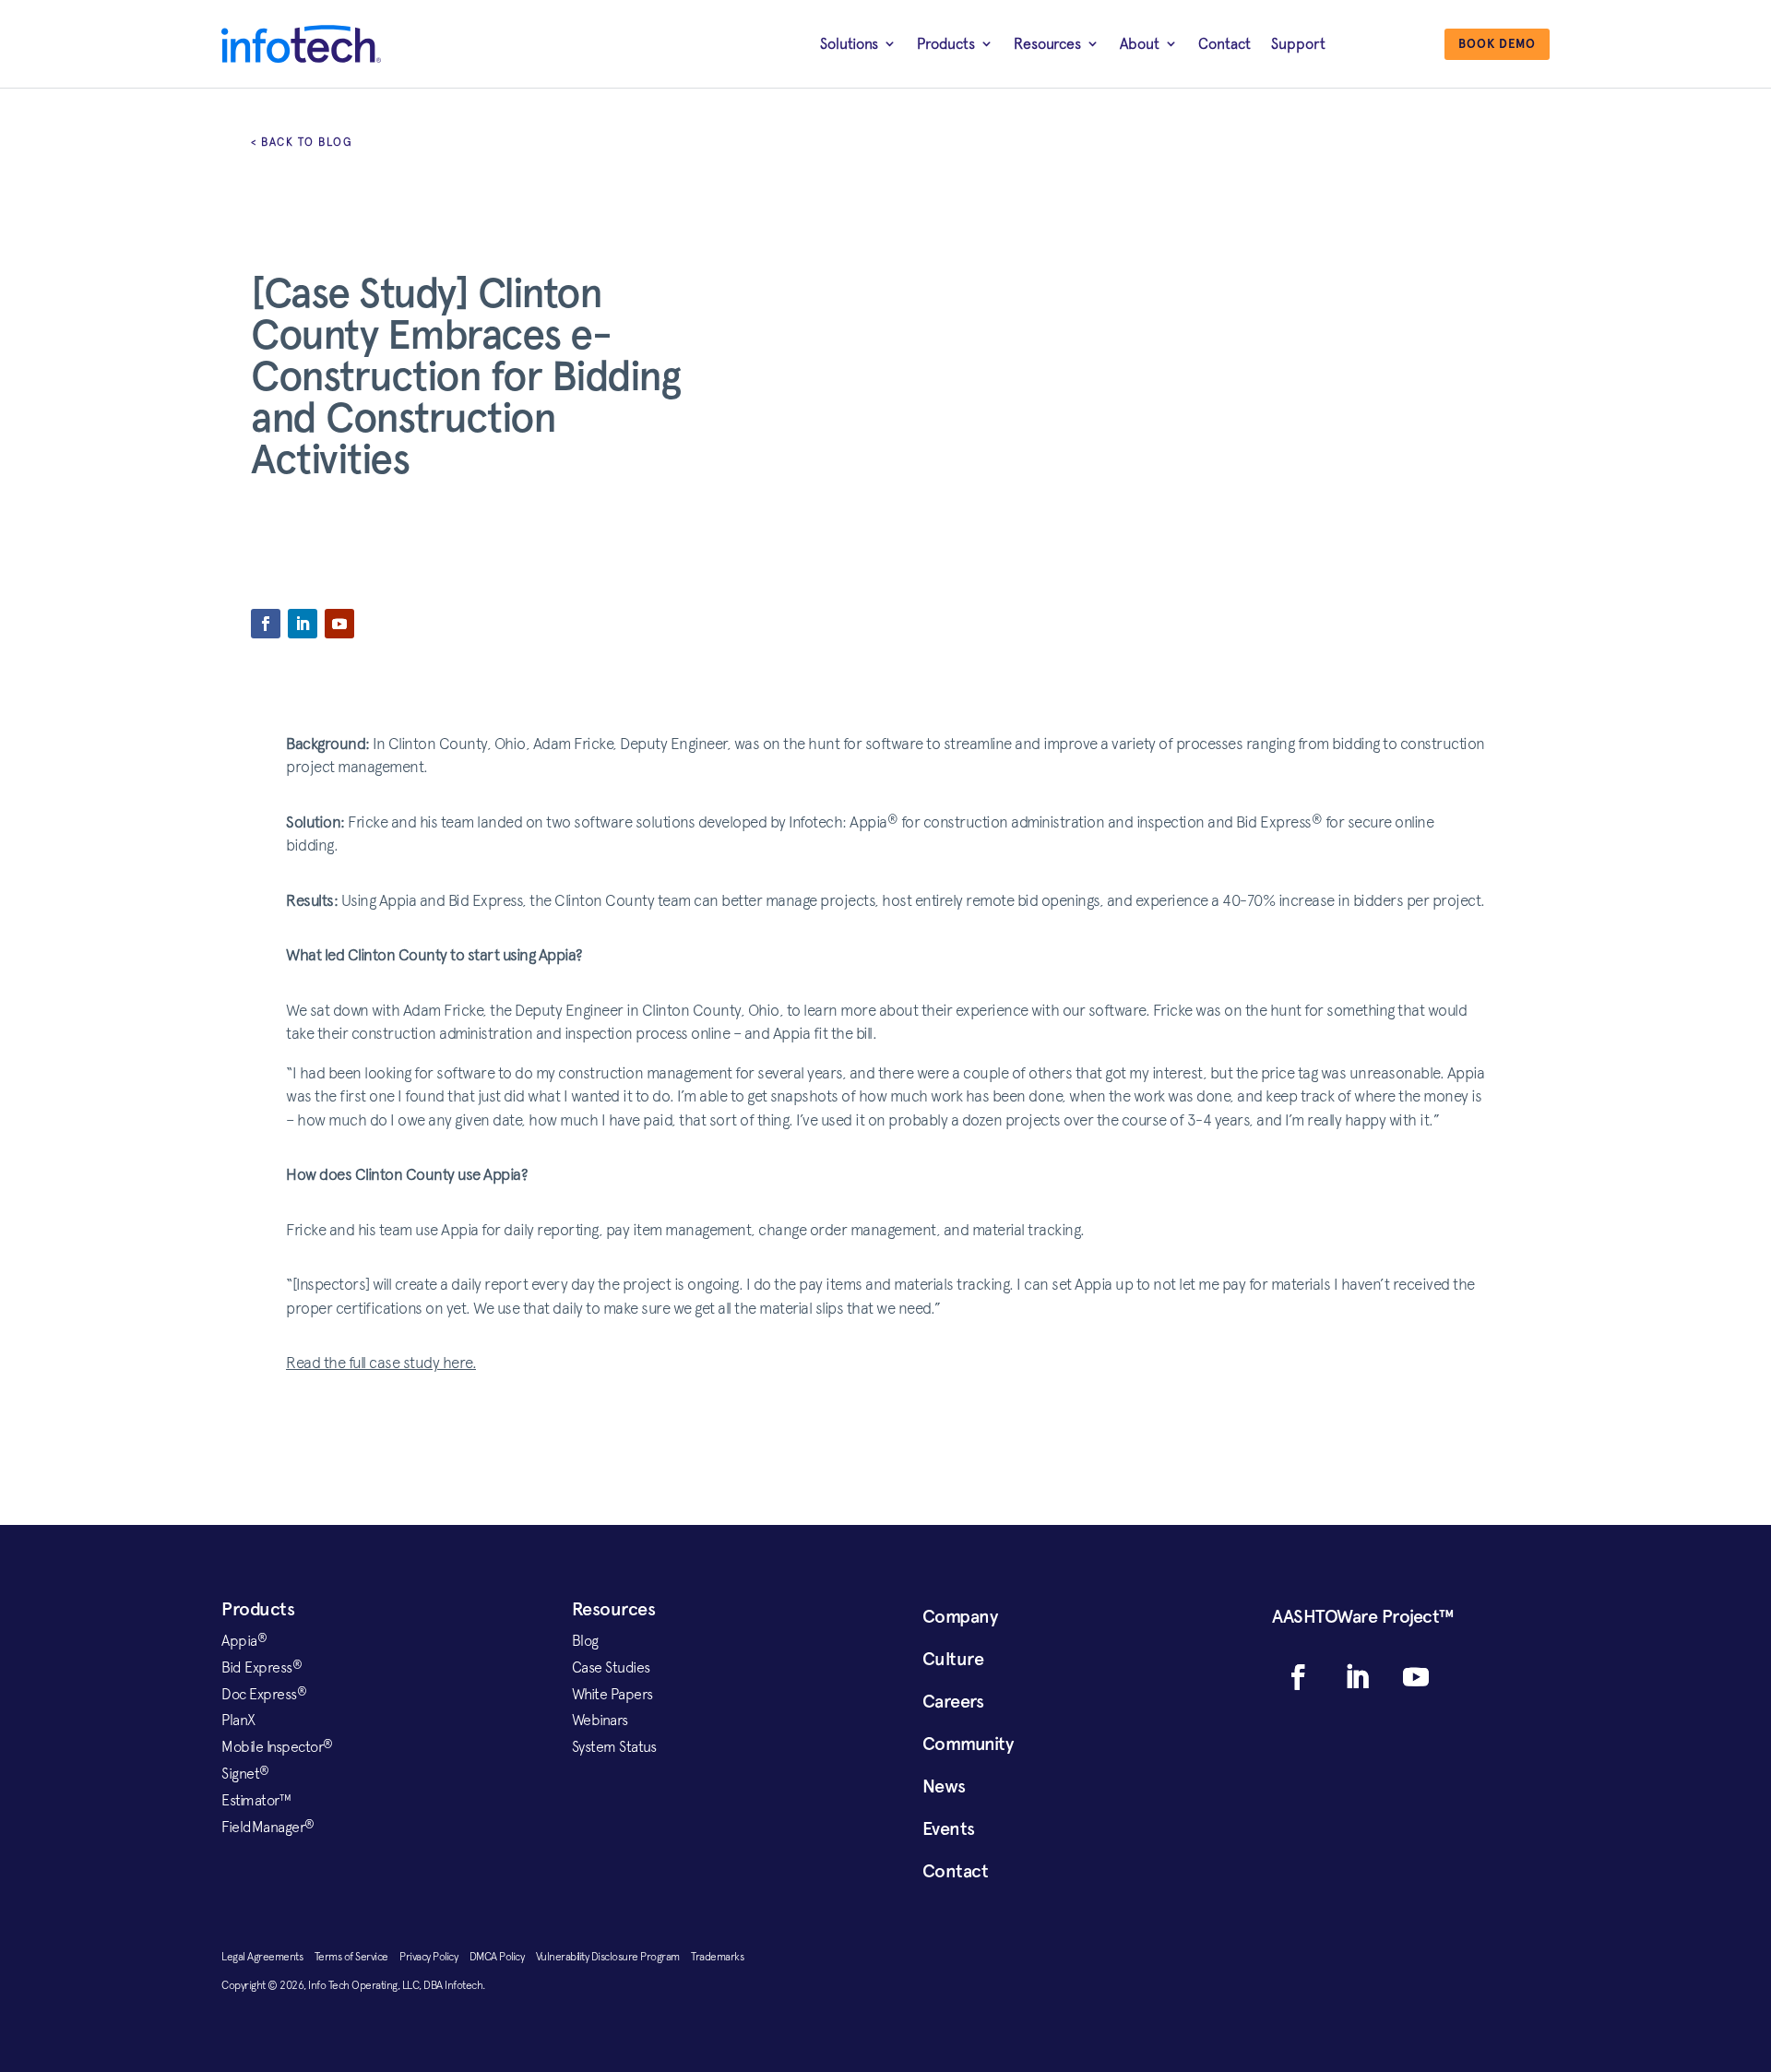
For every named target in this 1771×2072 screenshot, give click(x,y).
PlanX (238, 1720)
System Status (614, 1746)
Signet (245, 1773)
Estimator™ (256, 1800)
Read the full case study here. (381, 1363)
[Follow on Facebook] (266, 624)
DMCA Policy (503, 1957)
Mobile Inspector (277, 1746)
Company (960, 1616)
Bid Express (261, 1667)
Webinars (600, 1720)
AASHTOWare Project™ (1363, 1616)
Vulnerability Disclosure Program (614, 1957)
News (944, 1786)
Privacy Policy (434, 1957)
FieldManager (268, 1827)
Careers (953, 1701)
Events (949, 1828)
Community (968, 1744)
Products (946, 43)
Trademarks (717, 1957)
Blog (585, 1640)
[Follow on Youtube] (339, 624)
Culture (953, 1659)
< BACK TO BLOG (302, 142)
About (1140, 43)
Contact (1224, 43)
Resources (1047, 43)
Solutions (849, 43)
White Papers (612, 1694)
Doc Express (264, 1694)
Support (1298, 43)
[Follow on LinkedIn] (303, 624)
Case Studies (611, 1667)
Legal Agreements (268, 1957)
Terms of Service (357, 1957)
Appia (244, 1640)
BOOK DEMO (1497, 44)
